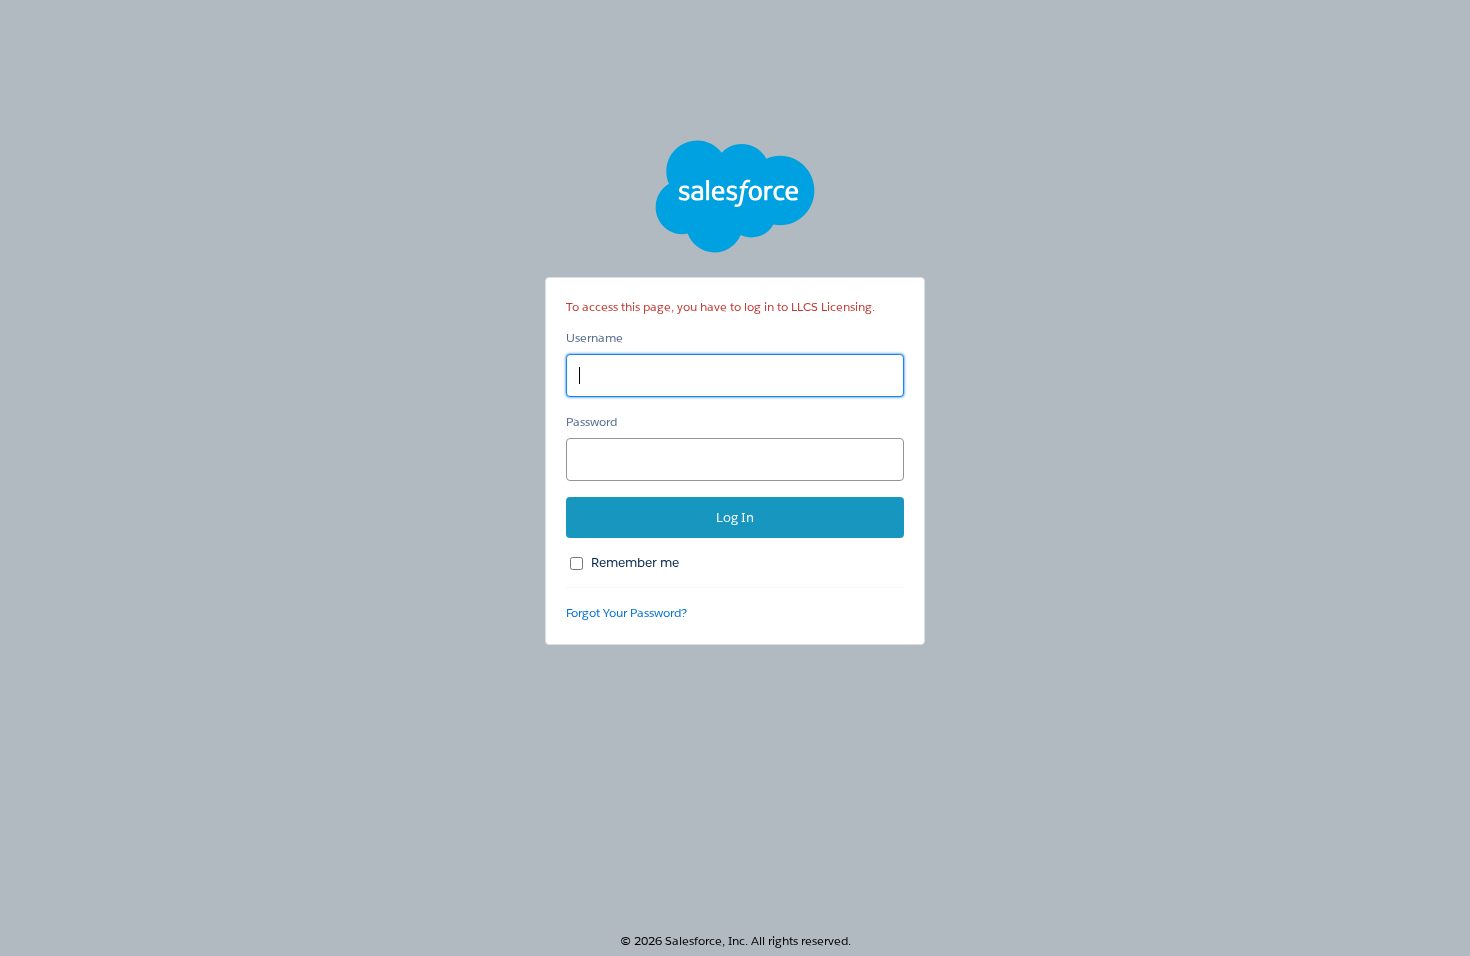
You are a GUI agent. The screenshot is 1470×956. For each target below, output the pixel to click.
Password (591, 421)
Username (594, 337)
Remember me (635, 562)
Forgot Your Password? (626, 612)
